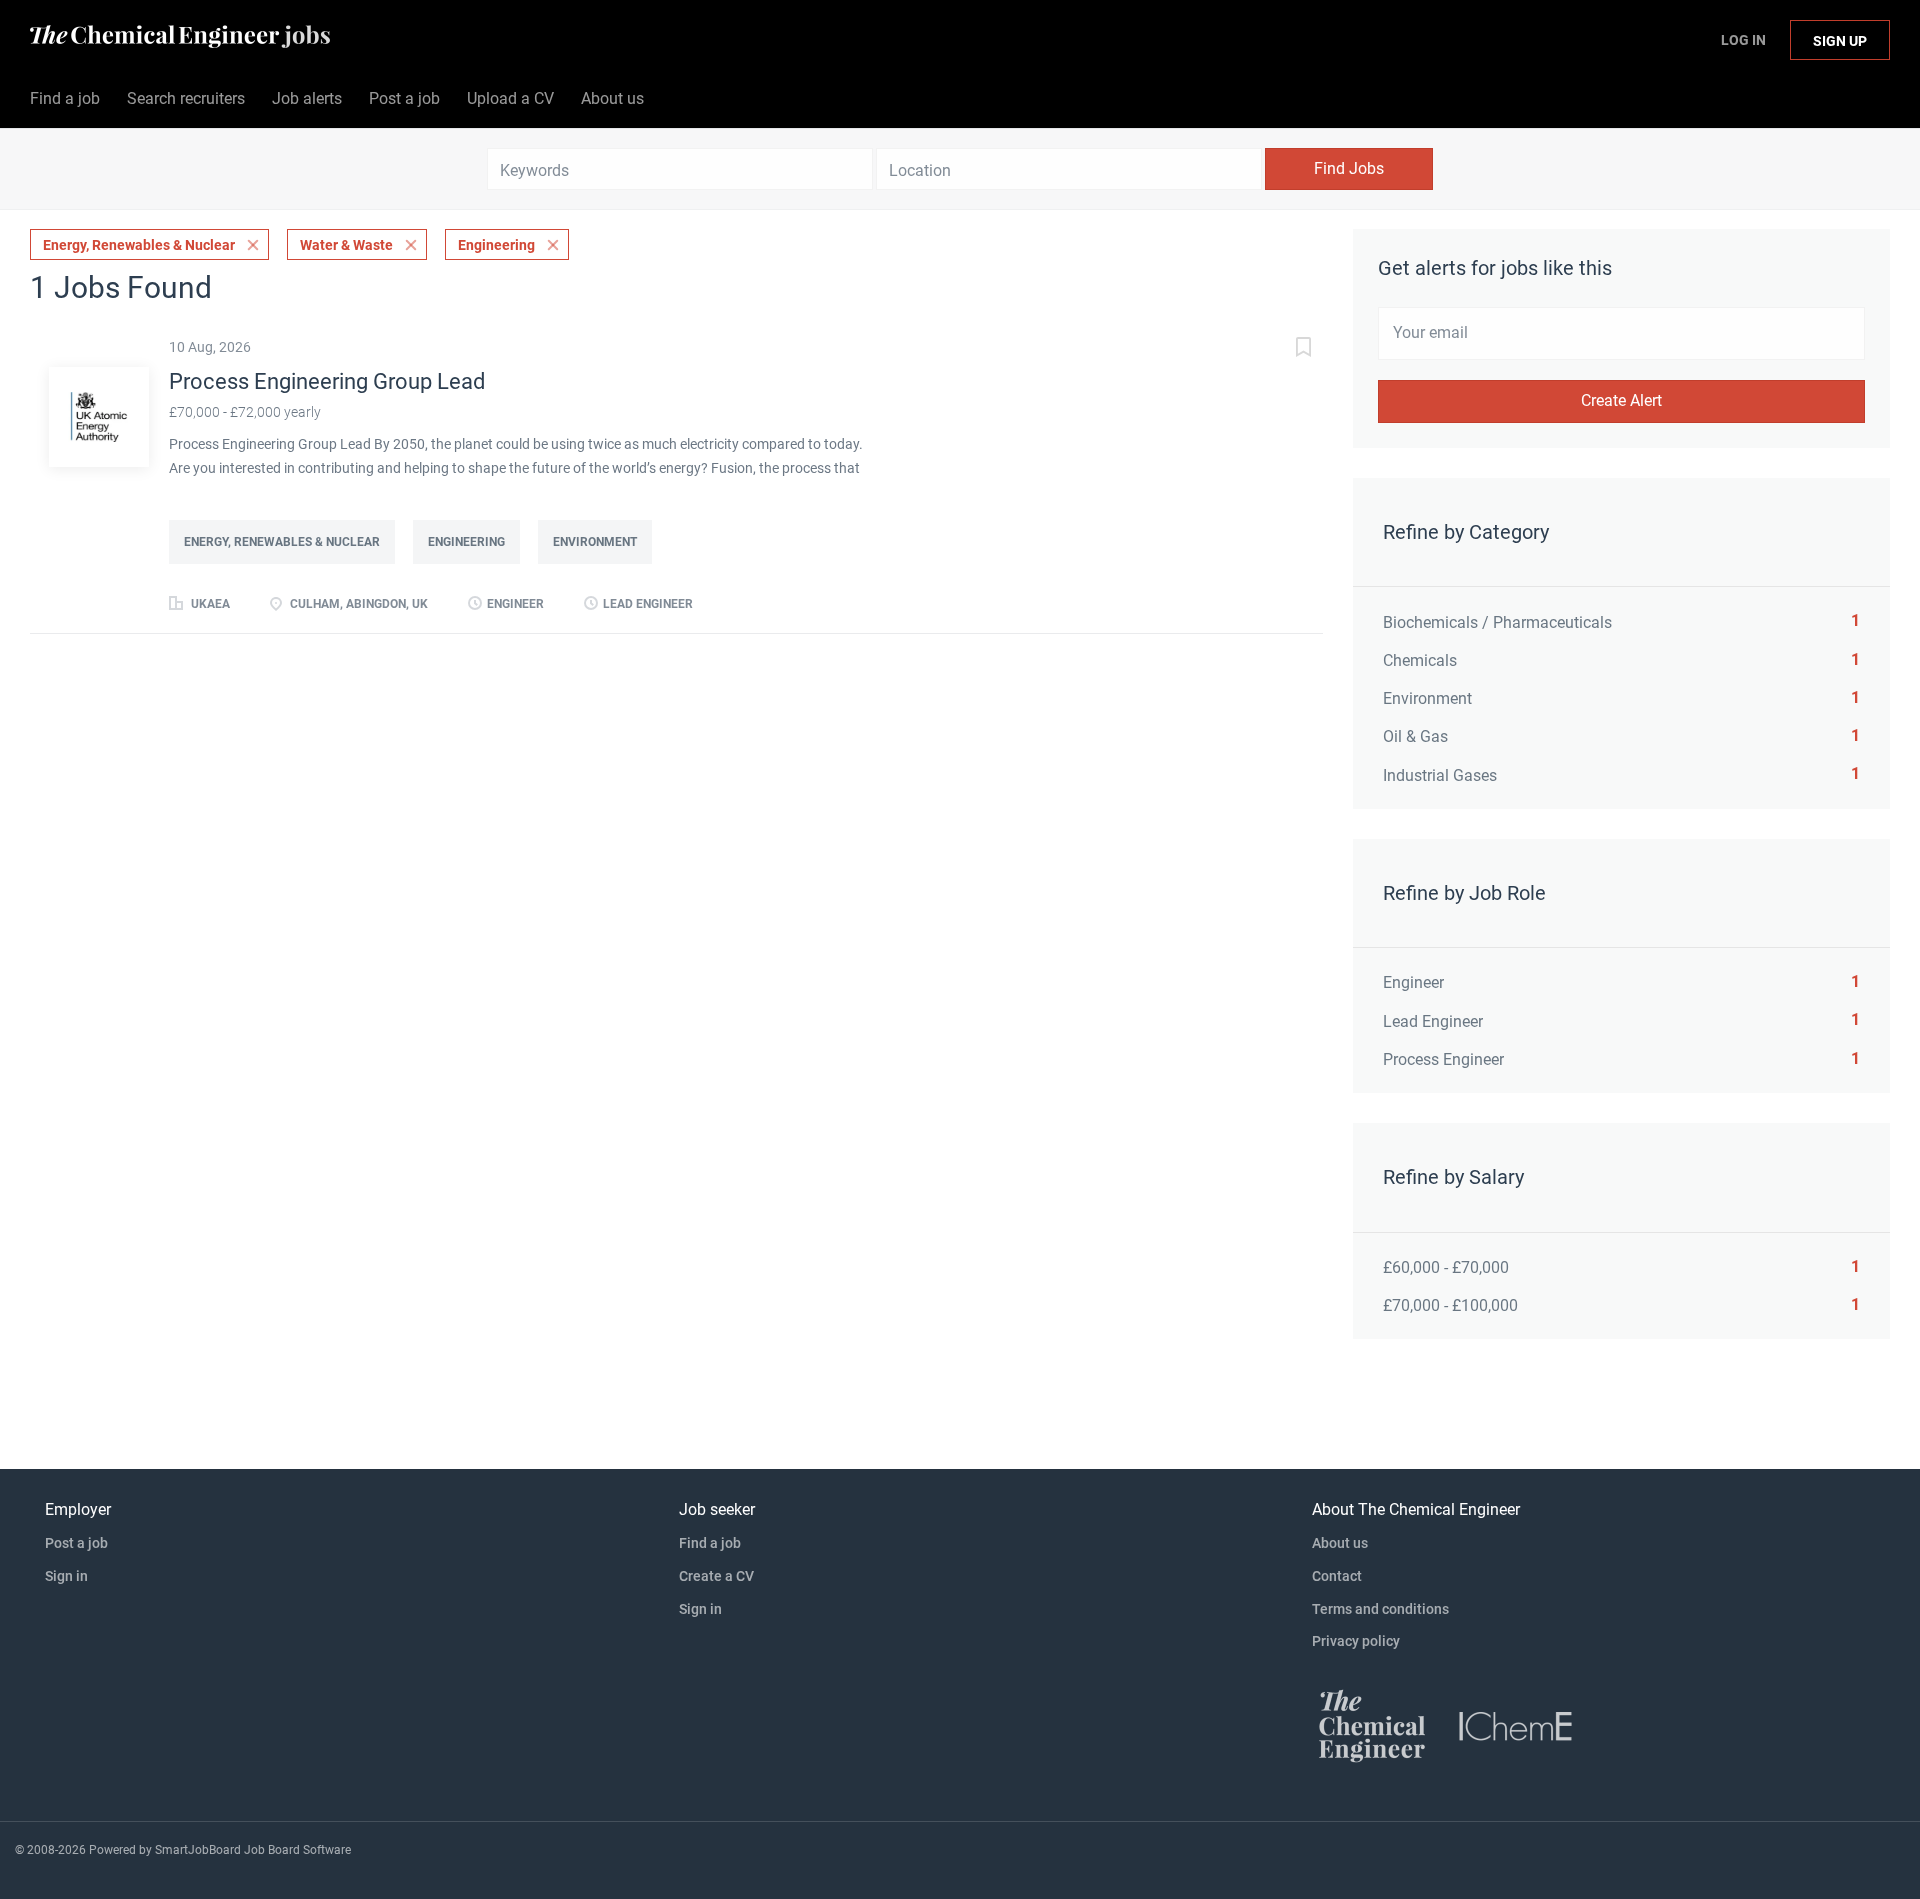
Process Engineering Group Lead (327, 381)
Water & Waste (346, 245)
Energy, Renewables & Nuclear (139, 245)
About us (1340, 1543)
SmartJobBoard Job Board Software (253, 1850)
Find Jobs (1349, 168)
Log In (1743, 40)
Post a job (76, 1543)
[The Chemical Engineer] (1372, 1725)
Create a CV (716, 1576)
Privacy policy (1356, 1641)
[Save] (1283, 349)
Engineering (496, 245)
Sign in (66, 1576)
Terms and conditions (1380, 1609)
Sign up (1840, 41)
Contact (1337, 1576)
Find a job (710, 1543)
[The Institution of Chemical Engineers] (1516, 1725)
